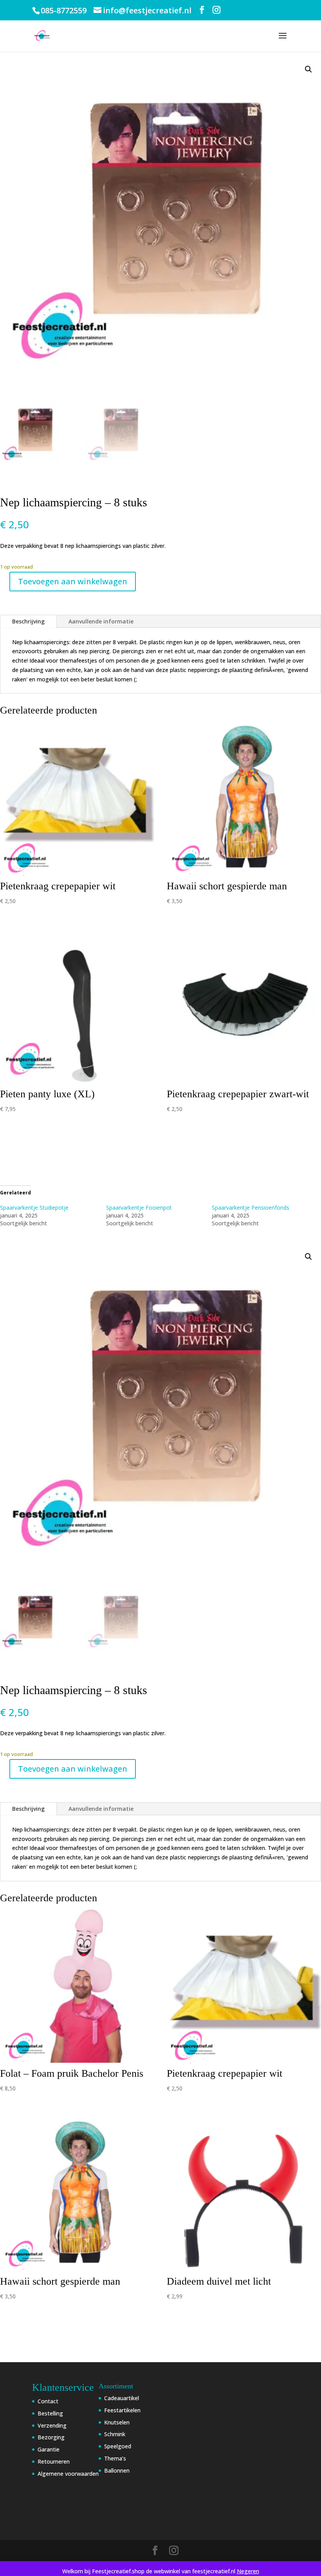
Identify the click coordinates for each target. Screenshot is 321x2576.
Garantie (49, 2449)
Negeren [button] (248, 2571)
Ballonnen (117, 2470)
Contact (48, 2401)
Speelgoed (118, 2446)
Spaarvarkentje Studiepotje (34, 1208)
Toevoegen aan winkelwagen (73, 581)
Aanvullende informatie (101, 621)
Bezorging (51, 2437)
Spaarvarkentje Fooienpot (139, 1208)
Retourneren (54, 2461)
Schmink (115, 2434)
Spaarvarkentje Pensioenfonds (251, 1208)
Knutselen (117, 2422)
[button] (308, 69)
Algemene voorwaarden (68, 2474)
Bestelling (50, 2413)
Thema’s (115, 2458)
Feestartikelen (122, 2410)
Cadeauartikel (122, 2398)
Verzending (52, 2425)
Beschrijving (28, 621)
